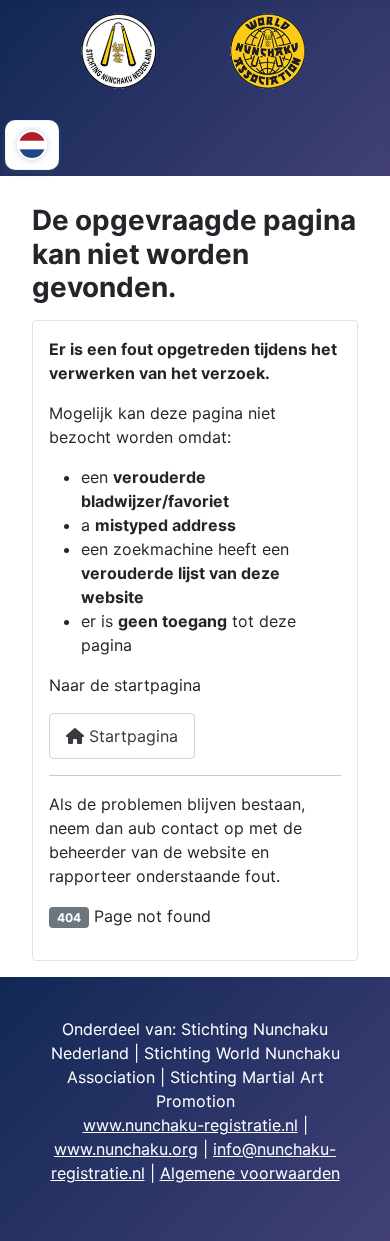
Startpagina (131, 736)
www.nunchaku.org (126, 1149)
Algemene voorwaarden (250, 1173)
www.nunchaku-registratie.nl (190, 1125)
